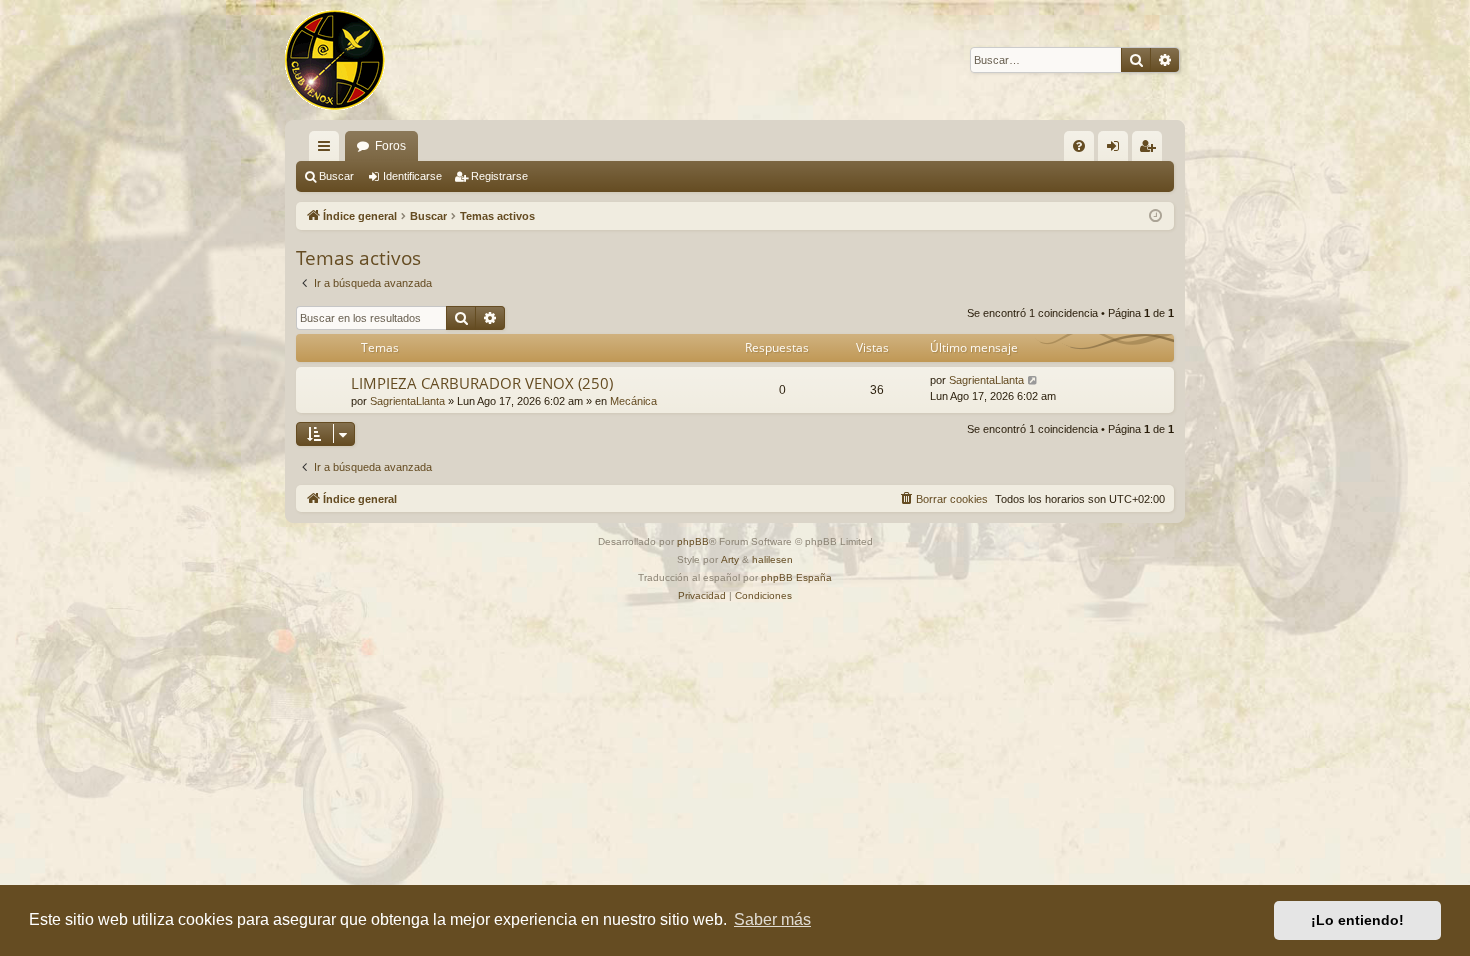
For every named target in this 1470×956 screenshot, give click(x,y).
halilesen (772, 559)
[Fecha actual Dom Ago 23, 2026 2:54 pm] (1155, 216)
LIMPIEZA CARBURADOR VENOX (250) (482, 383)
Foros (390, 146)
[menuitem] (1079, 146)
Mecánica (633, 401)
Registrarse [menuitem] (1151, 150)
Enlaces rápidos (328, 150)
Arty (730, 559)
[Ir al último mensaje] (1033, 380)
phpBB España (796, 577)
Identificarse (412, 176)
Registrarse (499, 176)
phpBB (693, 541)
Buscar (336, 176)
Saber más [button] (772, 919)
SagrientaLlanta (407, 401)
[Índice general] (335, 60)
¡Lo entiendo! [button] (1357, 920)
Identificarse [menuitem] (1117, 150)
